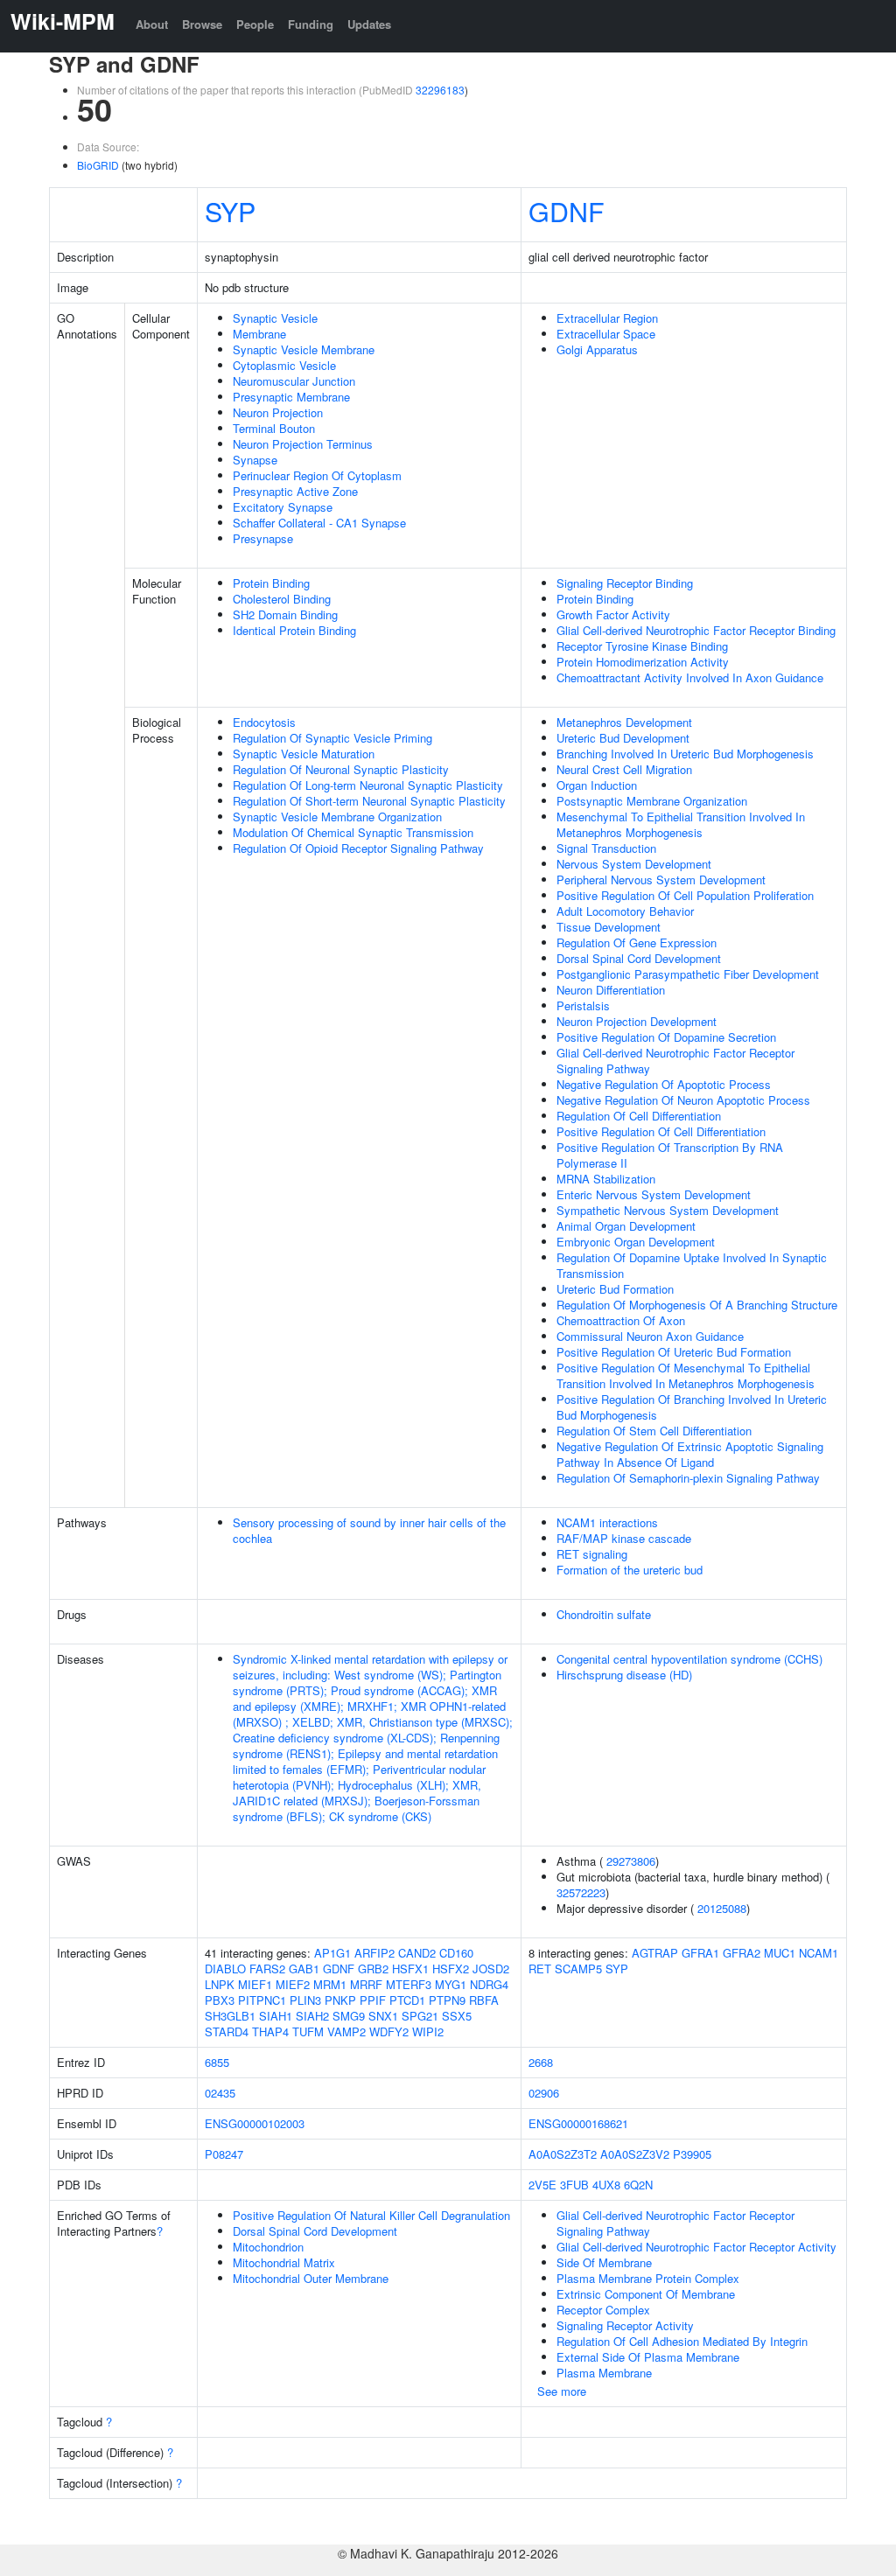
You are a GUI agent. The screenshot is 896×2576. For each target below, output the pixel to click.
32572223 (581, 1892)
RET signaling (592, 1554)
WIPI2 (428, 2031)
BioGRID (98, 165)
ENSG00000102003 (255, 2123)
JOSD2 (491, 1969)
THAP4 (270, 2031)
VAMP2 (346, 2031)
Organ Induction (597, 785)
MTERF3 (409, 1984)
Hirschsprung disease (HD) (624, 1675)
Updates (369, 24)
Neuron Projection (278, 412)
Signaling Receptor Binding (625, 583)
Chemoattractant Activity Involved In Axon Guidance (690, 677)
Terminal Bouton (274, 428)
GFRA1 (700, 1953)
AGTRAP (655, 1953)
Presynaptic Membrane (291, 397)
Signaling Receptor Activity (625, 2325)
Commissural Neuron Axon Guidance (650, 1336)
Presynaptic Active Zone (295, 491)
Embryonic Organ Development (636, 1242)
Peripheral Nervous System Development (661, 880)
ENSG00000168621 (578, 2123)
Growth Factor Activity (613, 614)
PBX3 (220, 2000)
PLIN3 (305, 2000)
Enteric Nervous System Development (654, 1194)
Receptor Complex (603, 2310)
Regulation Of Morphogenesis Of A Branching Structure (697, 1305)
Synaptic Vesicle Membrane (304, 349)
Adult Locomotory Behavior (625, 911)
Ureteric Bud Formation (615, 1289)
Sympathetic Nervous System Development (668, 1210)
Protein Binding (271, 583)
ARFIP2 (374, 1953)
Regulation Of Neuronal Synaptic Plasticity (341, 769)
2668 (541, 2062)
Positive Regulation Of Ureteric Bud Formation (674, 1352)
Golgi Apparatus (597, 349)
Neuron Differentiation (611, 990)
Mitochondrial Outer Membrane (311, 2278)
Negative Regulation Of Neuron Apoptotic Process (683, 1100)
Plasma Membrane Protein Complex (648, 2278)
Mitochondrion (268, 2247)
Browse (202, 24)
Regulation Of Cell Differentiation (639, 1116)
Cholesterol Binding (282, 599)
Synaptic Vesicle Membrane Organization (337, 817)
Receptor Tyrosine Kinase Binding (642, 646)
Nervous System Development (634, 864)
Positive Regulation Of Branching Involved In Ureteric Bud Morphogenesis (692, 1407)
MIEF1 (255, 1984)
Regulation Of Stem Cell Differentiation (654, 1431)
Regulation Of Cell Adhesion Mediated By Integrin (682, 2341)
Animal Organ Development (626, 1226)
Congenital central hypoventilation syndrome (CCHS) (689, 1659)
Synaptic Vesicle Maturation (304, 754)
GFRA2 (742, 1953)
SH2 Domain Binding (285, 614)
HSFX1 (410, 1969)
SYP (230, 211)
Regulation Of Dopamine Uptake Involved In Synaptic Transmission (692, 1265)
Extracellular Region (607, 318)
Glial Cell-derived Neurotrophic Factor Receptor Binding (696, 630)
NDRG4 (489, 1984)
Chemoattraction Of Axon (621, 1320)
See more (562, 2391)
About (152, 24)
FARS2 (267, 1969)
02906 (544, 2093)
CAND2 (417, 1953)
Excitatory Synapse (283, 507)
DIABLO (225, 1969)
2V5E (542, 2185)
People (255, 24)
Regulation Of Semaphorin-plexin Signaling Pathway (688, 1478)
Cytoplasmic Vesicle (284, 365)
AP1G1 (332, 1953)
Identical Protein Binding (294, 630)
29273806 (631, 1861)
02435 (220, 2093)
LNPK (220, 1984)
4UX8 (606, 2185)
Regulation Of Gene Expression (637, 942)
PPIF (373, 2000)
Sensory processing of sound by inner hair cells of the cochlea (369, 1530)
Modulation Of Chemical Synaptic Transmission (353, 832)
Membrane (259, 334)
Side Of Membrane (604, 2262)
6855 (217, 2062)
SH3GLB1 (230, 2016)
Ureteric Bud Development (623, 738)
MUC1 (780, 1953)
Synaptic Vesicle (275, 318)
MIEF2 (293, 1984)
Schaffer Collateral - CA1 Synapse (319, 523)
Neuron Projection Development (637, 1021)
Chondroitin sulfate (604, 1614)
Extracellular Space (606, 334)
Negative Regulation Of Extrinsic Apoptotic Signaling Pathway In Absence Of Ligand (690, 1454)
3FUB (574, 2185)
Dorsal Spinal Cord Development (639, 958)
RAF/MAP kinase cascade (624, 1538)
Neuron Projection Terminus (303, 444)
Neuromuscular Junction (294, 381)
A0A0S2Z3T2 (563, 2154)
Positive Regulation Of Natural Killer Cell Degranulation (371, 2215)
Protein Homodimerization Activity (643, 662)
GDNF (567, 211)
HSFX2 (451, 1969)
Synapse (255, 460)
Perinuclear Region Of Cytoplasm (317, 475)
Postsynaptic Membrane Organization (652, 801)
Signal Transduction (606, 848)
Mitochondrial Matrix (284, 2262)
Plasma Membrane (604, 2373)
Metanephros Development (624, 722)
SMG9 (349, 2016)
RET (540, 1969)
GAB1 (304, 1969)
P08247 (224, 2154)
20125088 (722, 1908)
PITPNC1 (262, 2000)
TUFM (308, 2031)
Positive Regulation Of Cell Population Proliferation (685, 895)
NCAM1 (819, 1953)
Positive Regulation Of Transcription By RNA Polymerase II (670, 1155)
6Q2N (638, 2185)
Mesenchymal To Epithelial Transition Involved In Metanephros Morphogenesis (681, 824)
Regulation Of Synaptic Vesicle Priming (332, 738)
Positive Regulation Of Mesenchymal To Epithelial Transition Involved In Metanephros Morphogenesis (686, 1375)
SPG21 (420, 2016)
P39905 (692, 2154)
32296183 (440, 90)
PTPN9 (447, 2000)
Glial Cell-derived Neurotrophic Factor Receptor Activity (696, 2247)
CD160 (456, 1953)
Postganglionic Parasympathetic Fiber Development (688, 974)
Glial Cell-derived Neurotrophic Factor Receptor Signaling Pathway (675, 1061)
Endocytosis (264, 722)
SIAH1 (276, 2016)
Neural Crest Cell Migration (624, 769)
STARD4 (227, 2031)
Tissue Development (609, 927)
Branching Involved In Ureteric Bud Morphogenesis (685, 754)
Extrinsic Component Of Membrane (646, 2294)
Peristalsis (583, 1005)
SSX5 (457, 2016)
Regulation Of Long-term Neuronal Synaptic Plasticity (368, 785)
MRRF (366, 1984)
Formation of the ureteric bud (630, 1570)
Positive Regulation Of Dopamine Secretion (666, 1037)
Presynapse (263, 538)
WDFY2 (389, 2031)
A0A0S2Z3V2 (635, 2154)
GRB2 (373, 1969)
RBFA (484, 2000)
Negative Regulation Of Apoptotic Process (664, 1084)
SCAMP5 (578, 1969)
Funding (311, 24)
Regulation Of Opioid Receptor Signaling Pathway (358, 848)
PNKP (340, 2000)
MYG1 (451, 1984)
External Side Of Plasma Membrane (648, 2357)
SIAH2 (312, 2016)
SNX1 (383, 2016)
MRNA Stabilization (606, 1179)
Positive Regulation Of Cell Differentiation (661, 1131)
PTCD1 (407, 2000)
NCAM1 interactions (607, 1522)
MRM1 (330, 1984)
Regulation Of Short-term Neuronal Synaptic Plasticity (369, 801)
